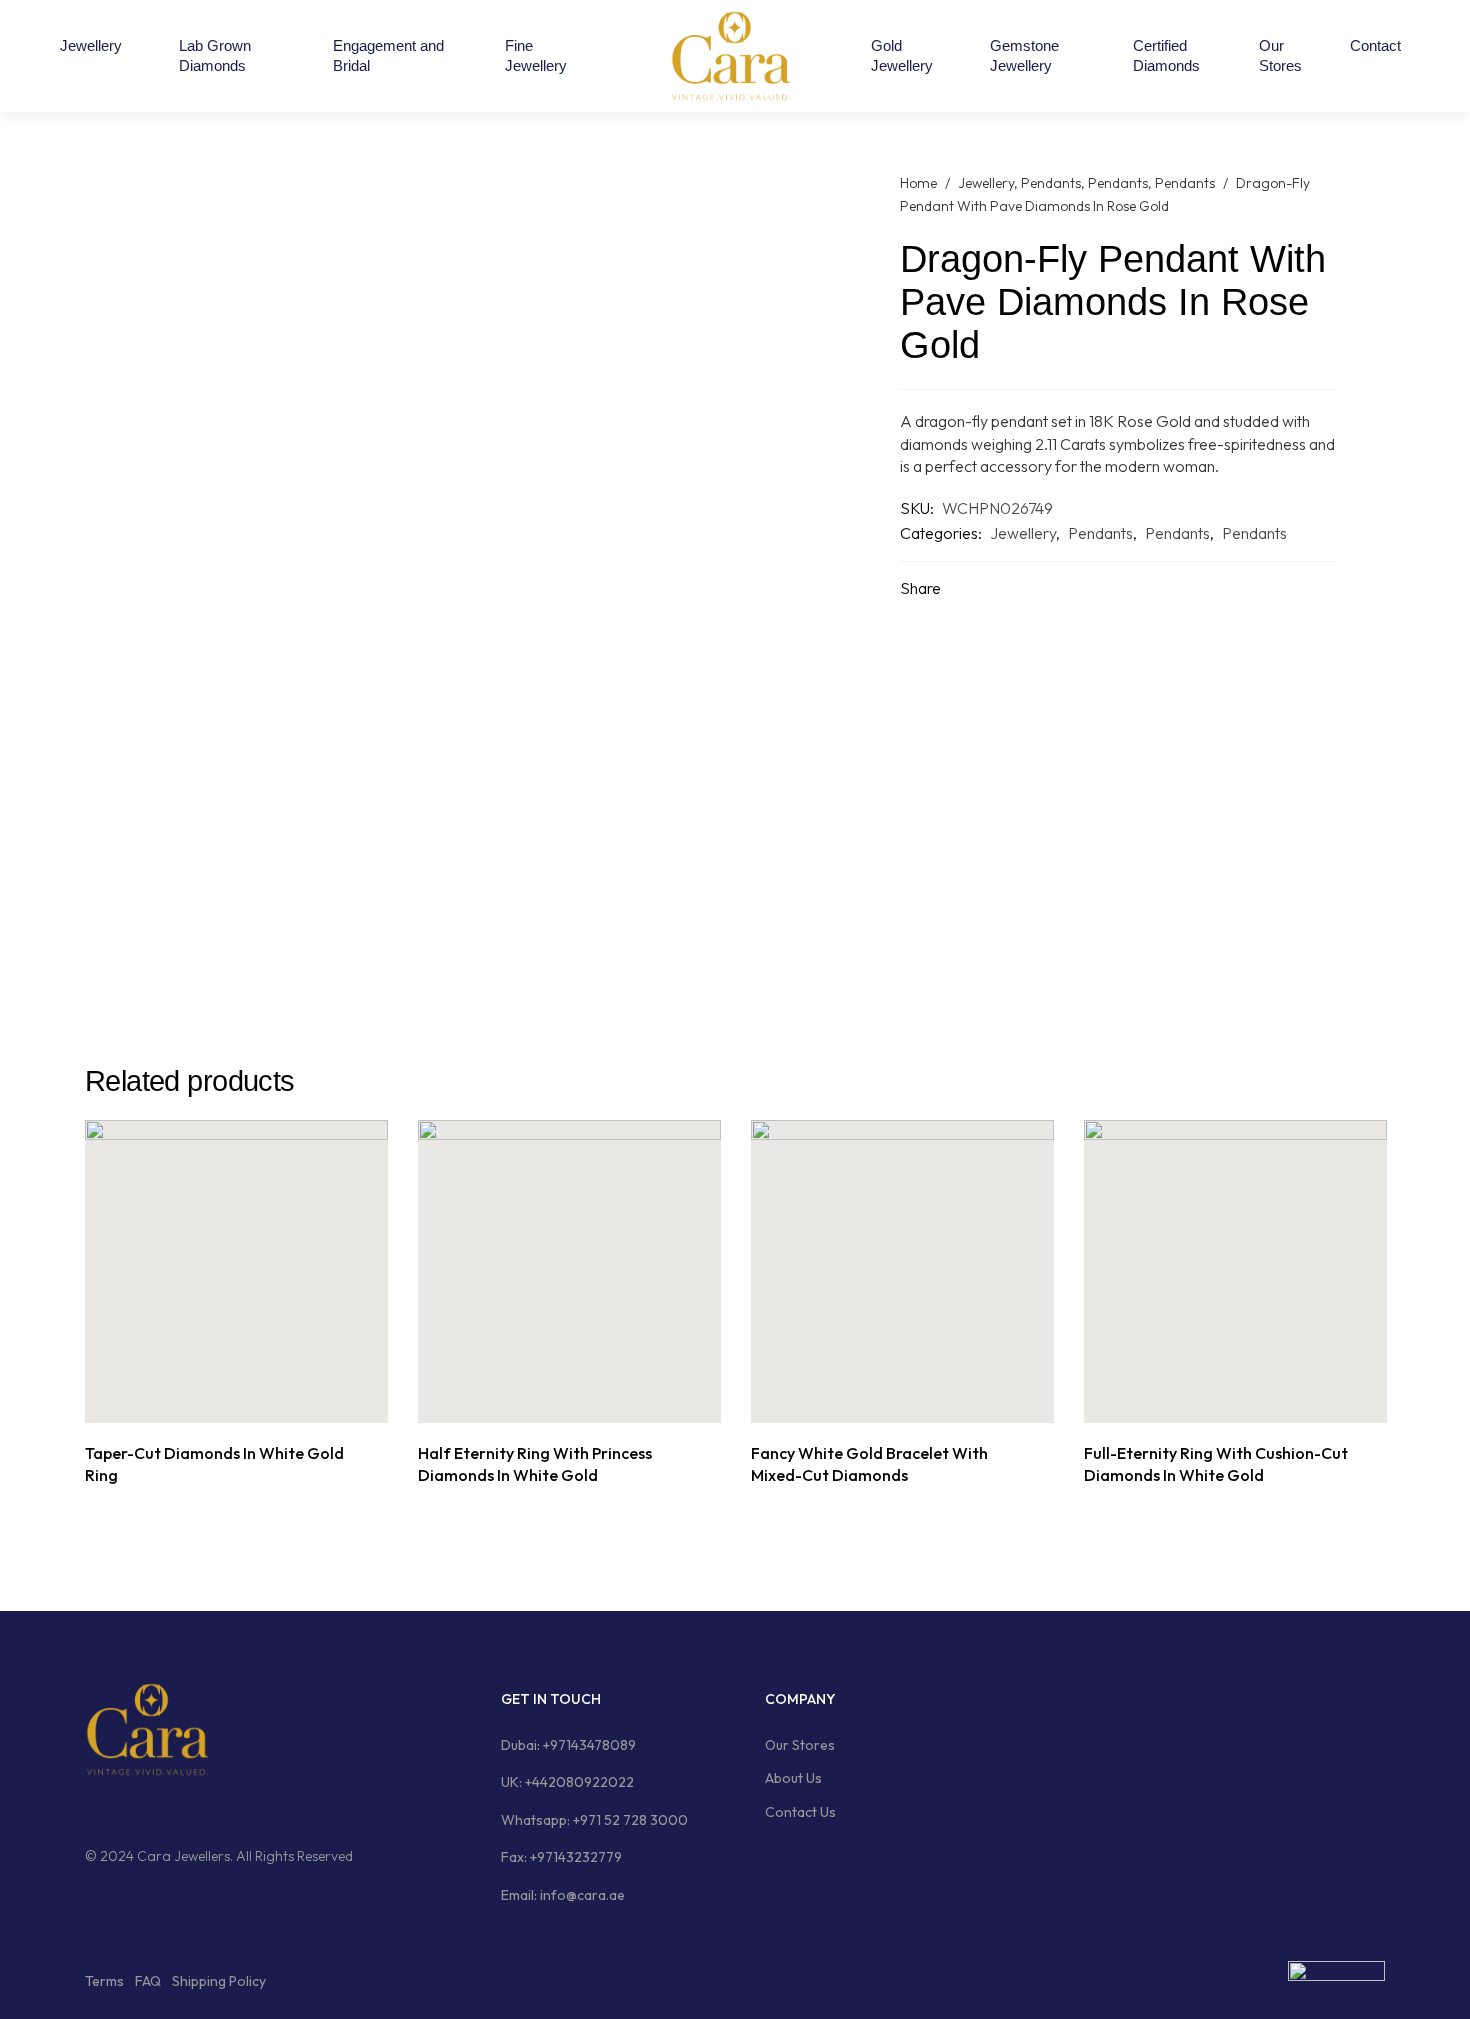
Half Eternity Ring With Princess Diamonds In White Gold (535, 1464)
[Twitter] (168, 1809)
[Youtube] (206, 1809)
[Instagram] (130, 1809)
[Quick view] (259, 1401)
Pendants (1051, 183)
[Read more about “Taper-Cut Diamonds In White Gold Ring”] (214, 1401)
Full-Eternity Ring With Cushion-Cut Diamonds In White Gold (1216, 1464)
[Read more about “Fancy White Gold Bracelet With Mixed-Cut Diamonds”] (880, 1401)
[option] (236, 1305)
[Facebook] (92, 1809)
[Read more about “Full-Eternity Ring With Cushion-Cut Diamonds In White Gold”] (1213, 1401)
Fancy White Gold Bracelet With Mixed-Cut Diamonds (869, 1464)
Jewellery (986, 183)
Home (918, 183)
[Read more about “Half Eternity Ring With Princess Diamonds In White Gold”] (547, 1401)
